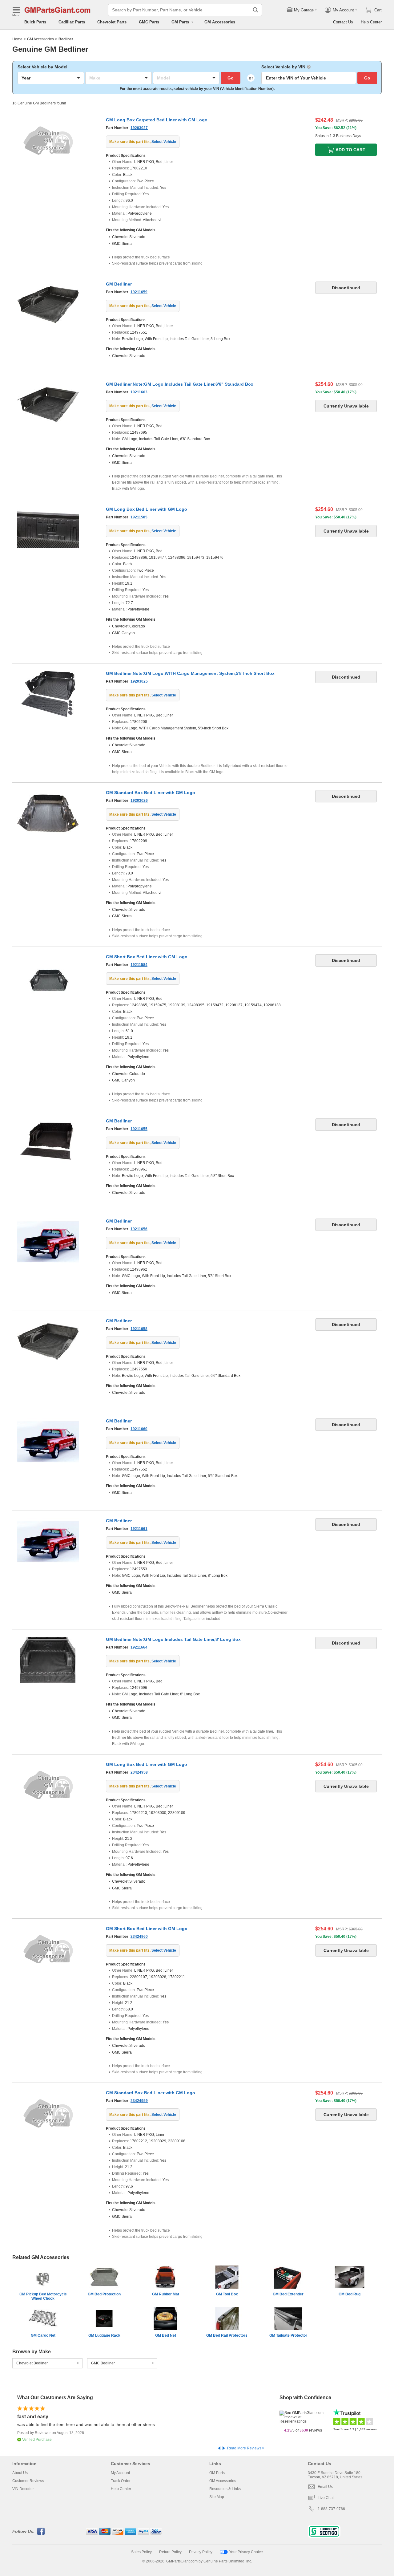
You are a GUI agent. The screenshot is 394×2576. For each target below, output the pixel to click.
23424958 (139, 1772)
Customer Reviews (28, 2481)
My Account (120, 2473)
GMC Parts (149, 22)
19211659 (139, 292)
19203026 (139, 801)
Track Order (121, 2481)
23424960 (139, 1937)
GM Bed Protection (104, 2294)
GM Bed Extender (288, 2294)
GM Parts (217, 2473)
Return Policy (170, 2552)
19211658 (139, 1329)
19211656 (139, 1229)
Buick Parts (35, 22)
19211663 (139, 392)
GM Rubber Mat (166, 2294)
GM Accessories (220, 22)
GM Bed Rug (350, 2294)
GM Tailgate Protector (288, 2335)
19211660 (139, 1429)
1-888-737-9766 (331, 2509)
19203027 (139, 128)
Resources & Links (225, 2489)
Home (17, 39)
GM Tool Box (227, 2294)
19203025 (139, 681)
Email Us (325, 2487)
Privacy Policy (201, 2552)
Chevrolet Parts (112, 22)
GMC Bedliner (103, 2363)
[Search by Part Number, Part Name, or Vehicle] (255, 10)
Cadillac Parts (72, 22)
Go (231, 78)
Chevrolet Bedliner (32, 2363)
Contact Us (343, 22)
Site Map (217, 2497)
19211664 (139, 1647)
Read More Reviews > (246, 2448)
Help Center (371, 22)
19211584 (139, 965)
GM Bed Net (166, 2335)
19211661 (139, 1529)
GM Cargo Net (43, 2335)
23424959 (139, 2101)
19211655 (139, 1129)
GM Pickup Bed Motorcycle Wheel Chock (43, 2296)
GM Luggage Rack (104, 2335)
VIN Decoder (23, 2489)
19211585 (139, 517)
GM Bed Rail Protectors (227, 2335)
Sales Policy (141, 2552)
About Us (20, 2473)
